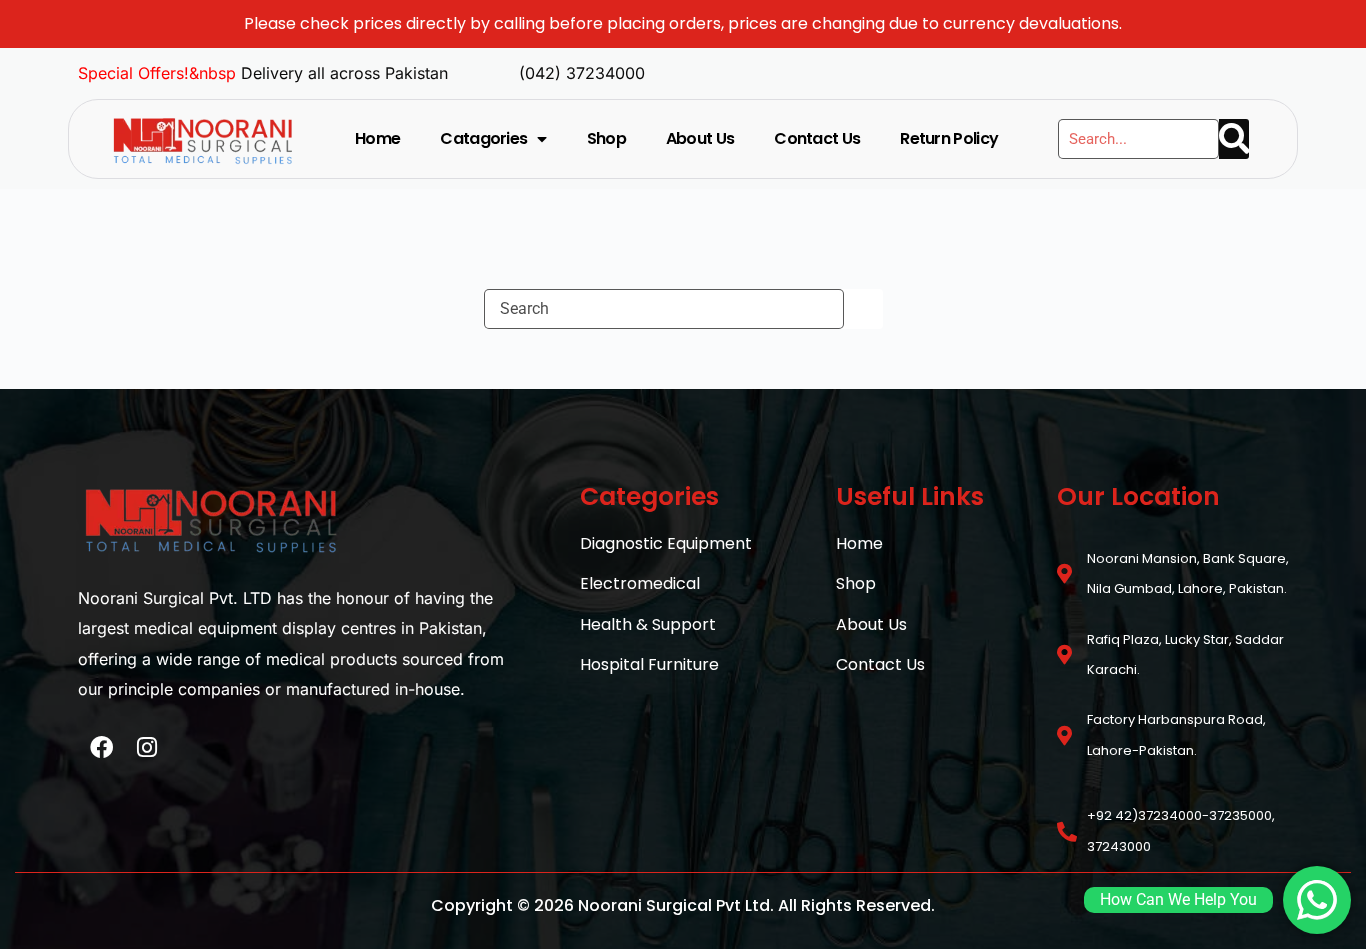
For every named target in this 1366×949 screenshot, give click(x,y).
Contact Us (817, 138)
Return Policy (949, 138)
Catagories (483, 138)
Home (377, 138)
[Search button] (863, 309)
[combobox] (664, 309)
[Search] (1234, 139)
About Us (700, 138)
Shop (606, 138)
